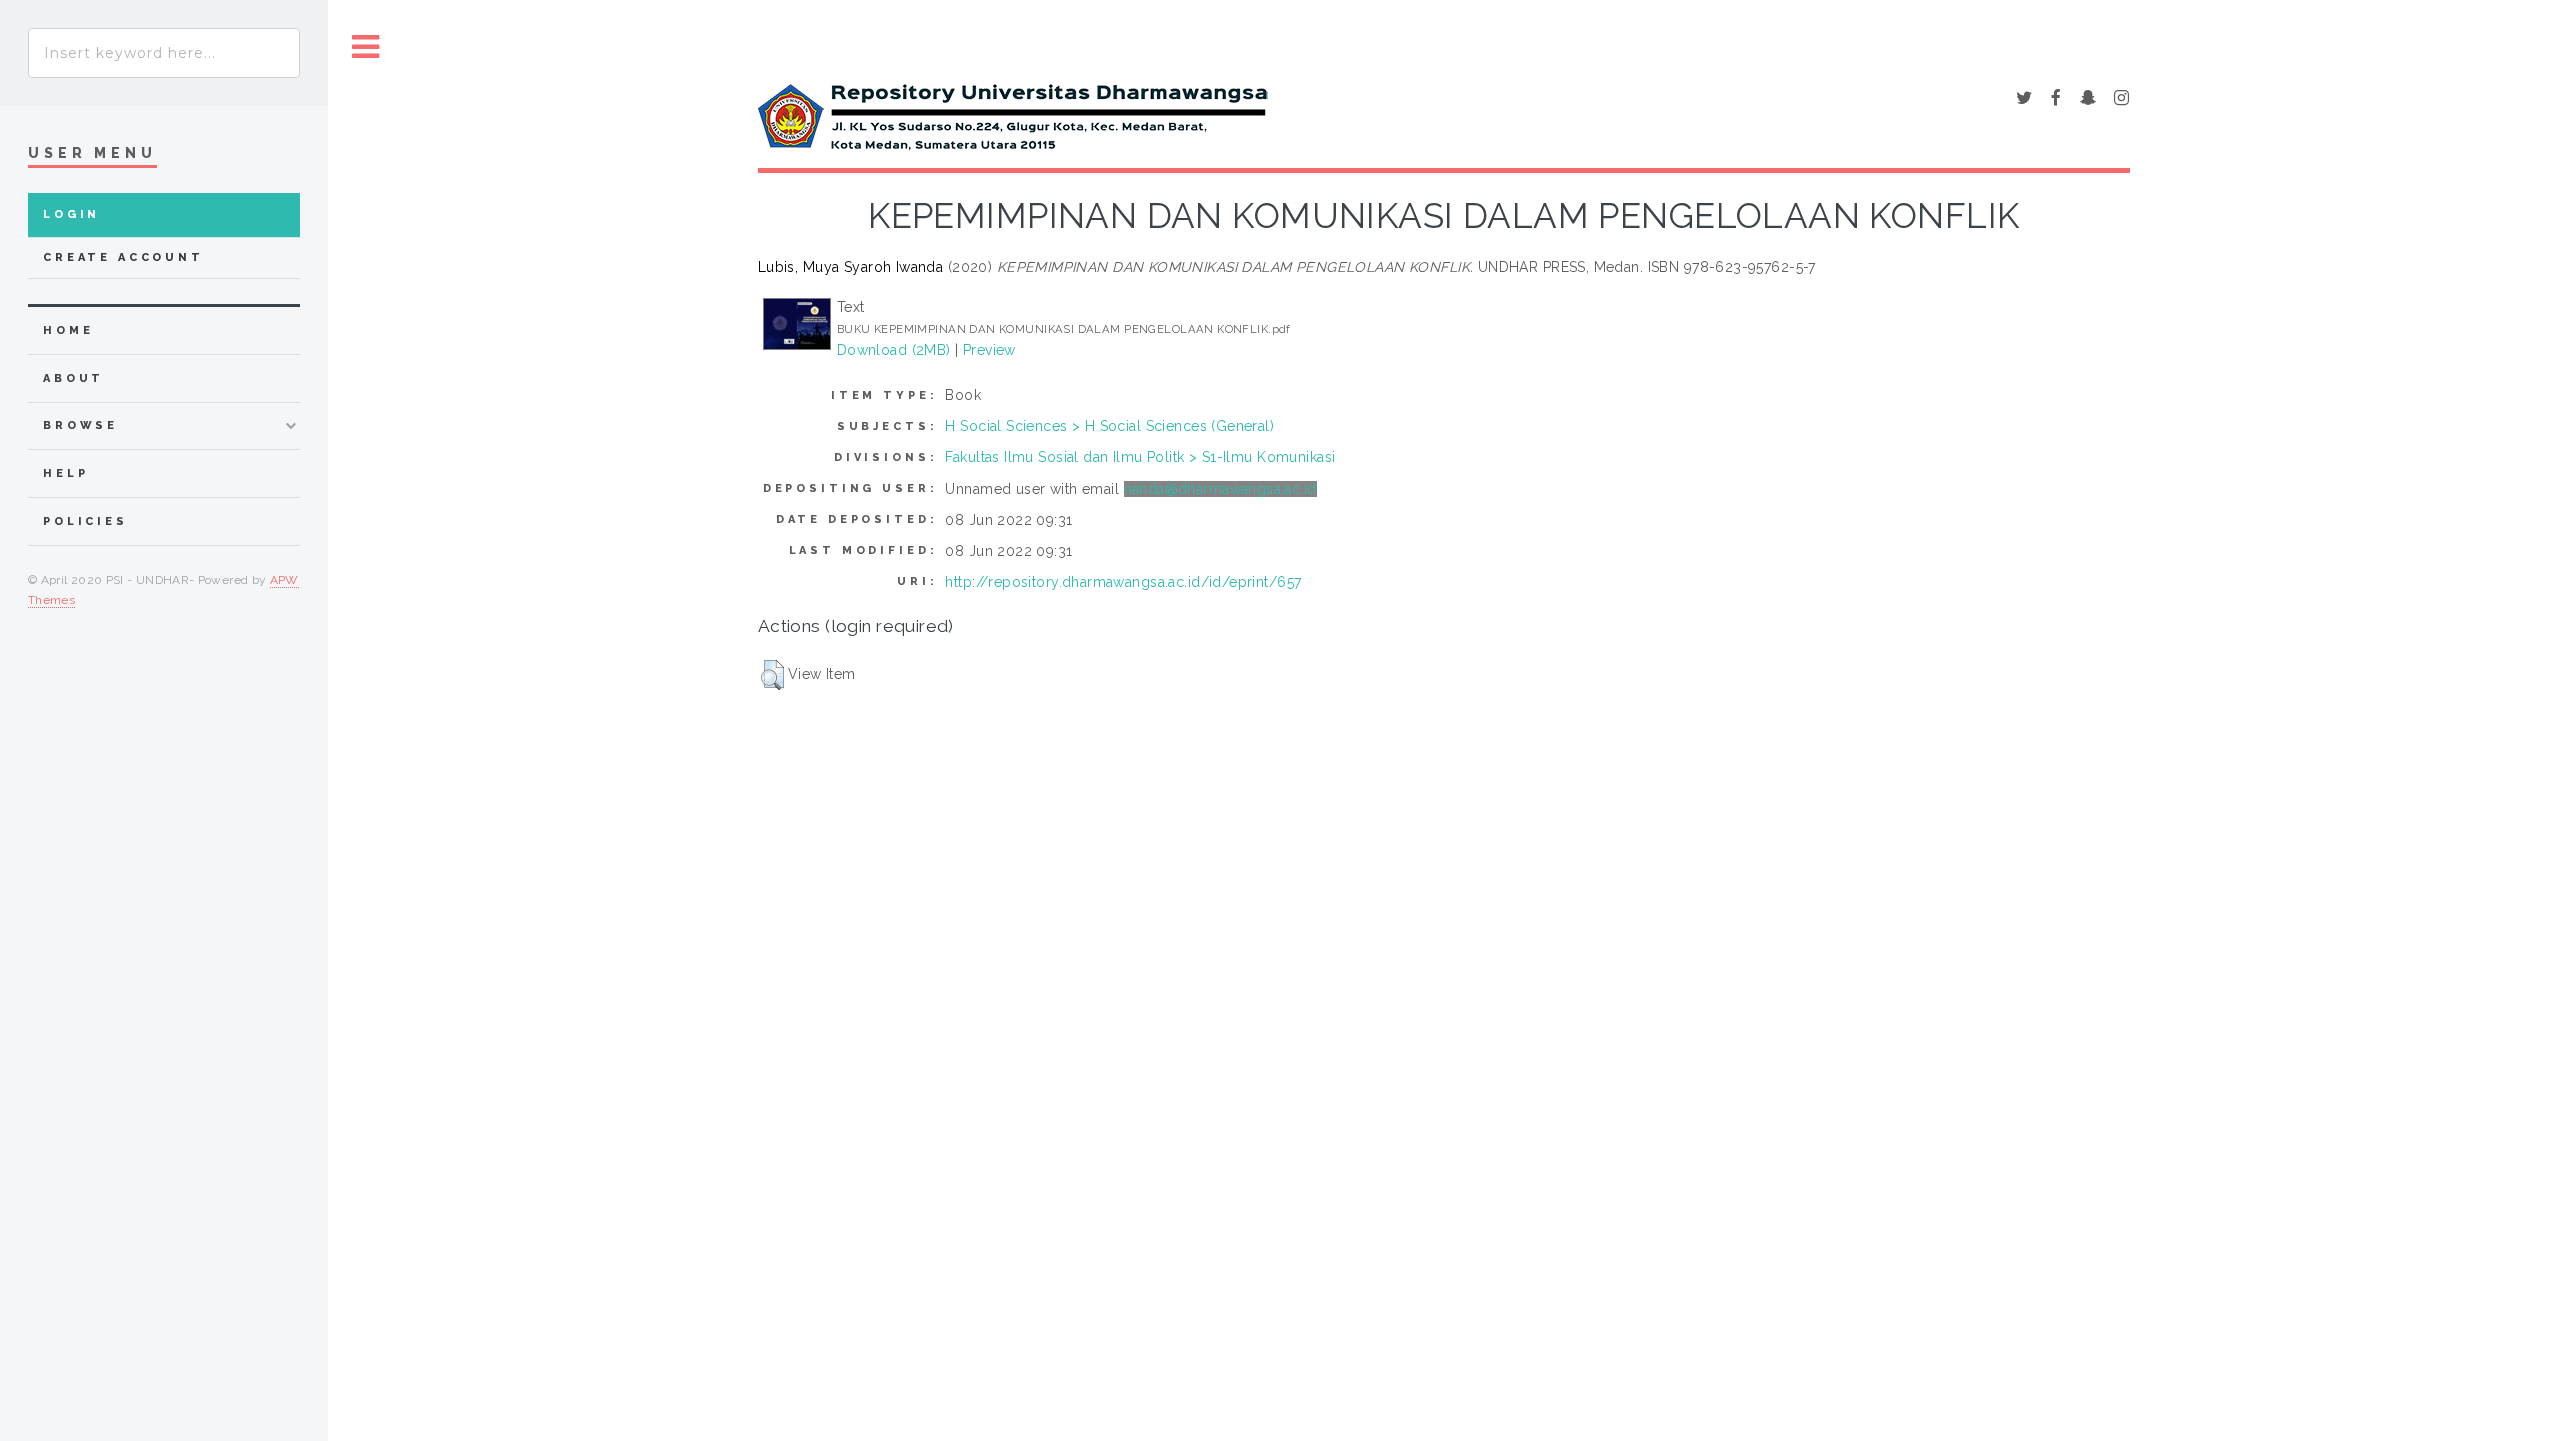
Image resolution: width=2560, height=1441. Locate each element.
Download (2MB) (894, 350)
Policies (85, 521)
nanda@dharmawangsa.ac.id (1220, 489)
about (73, 378)
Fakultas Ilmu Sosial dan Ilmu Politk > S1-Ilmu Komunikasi (1140, 457)
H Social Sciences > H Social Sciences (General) (1109, 426)
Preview (989, 350)
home (68, 330)
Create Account (123, 257)
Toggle (366, 47)
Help (65, 473)
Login (71, 214)
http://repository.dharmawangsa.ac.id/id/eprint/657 (1123, 582)
